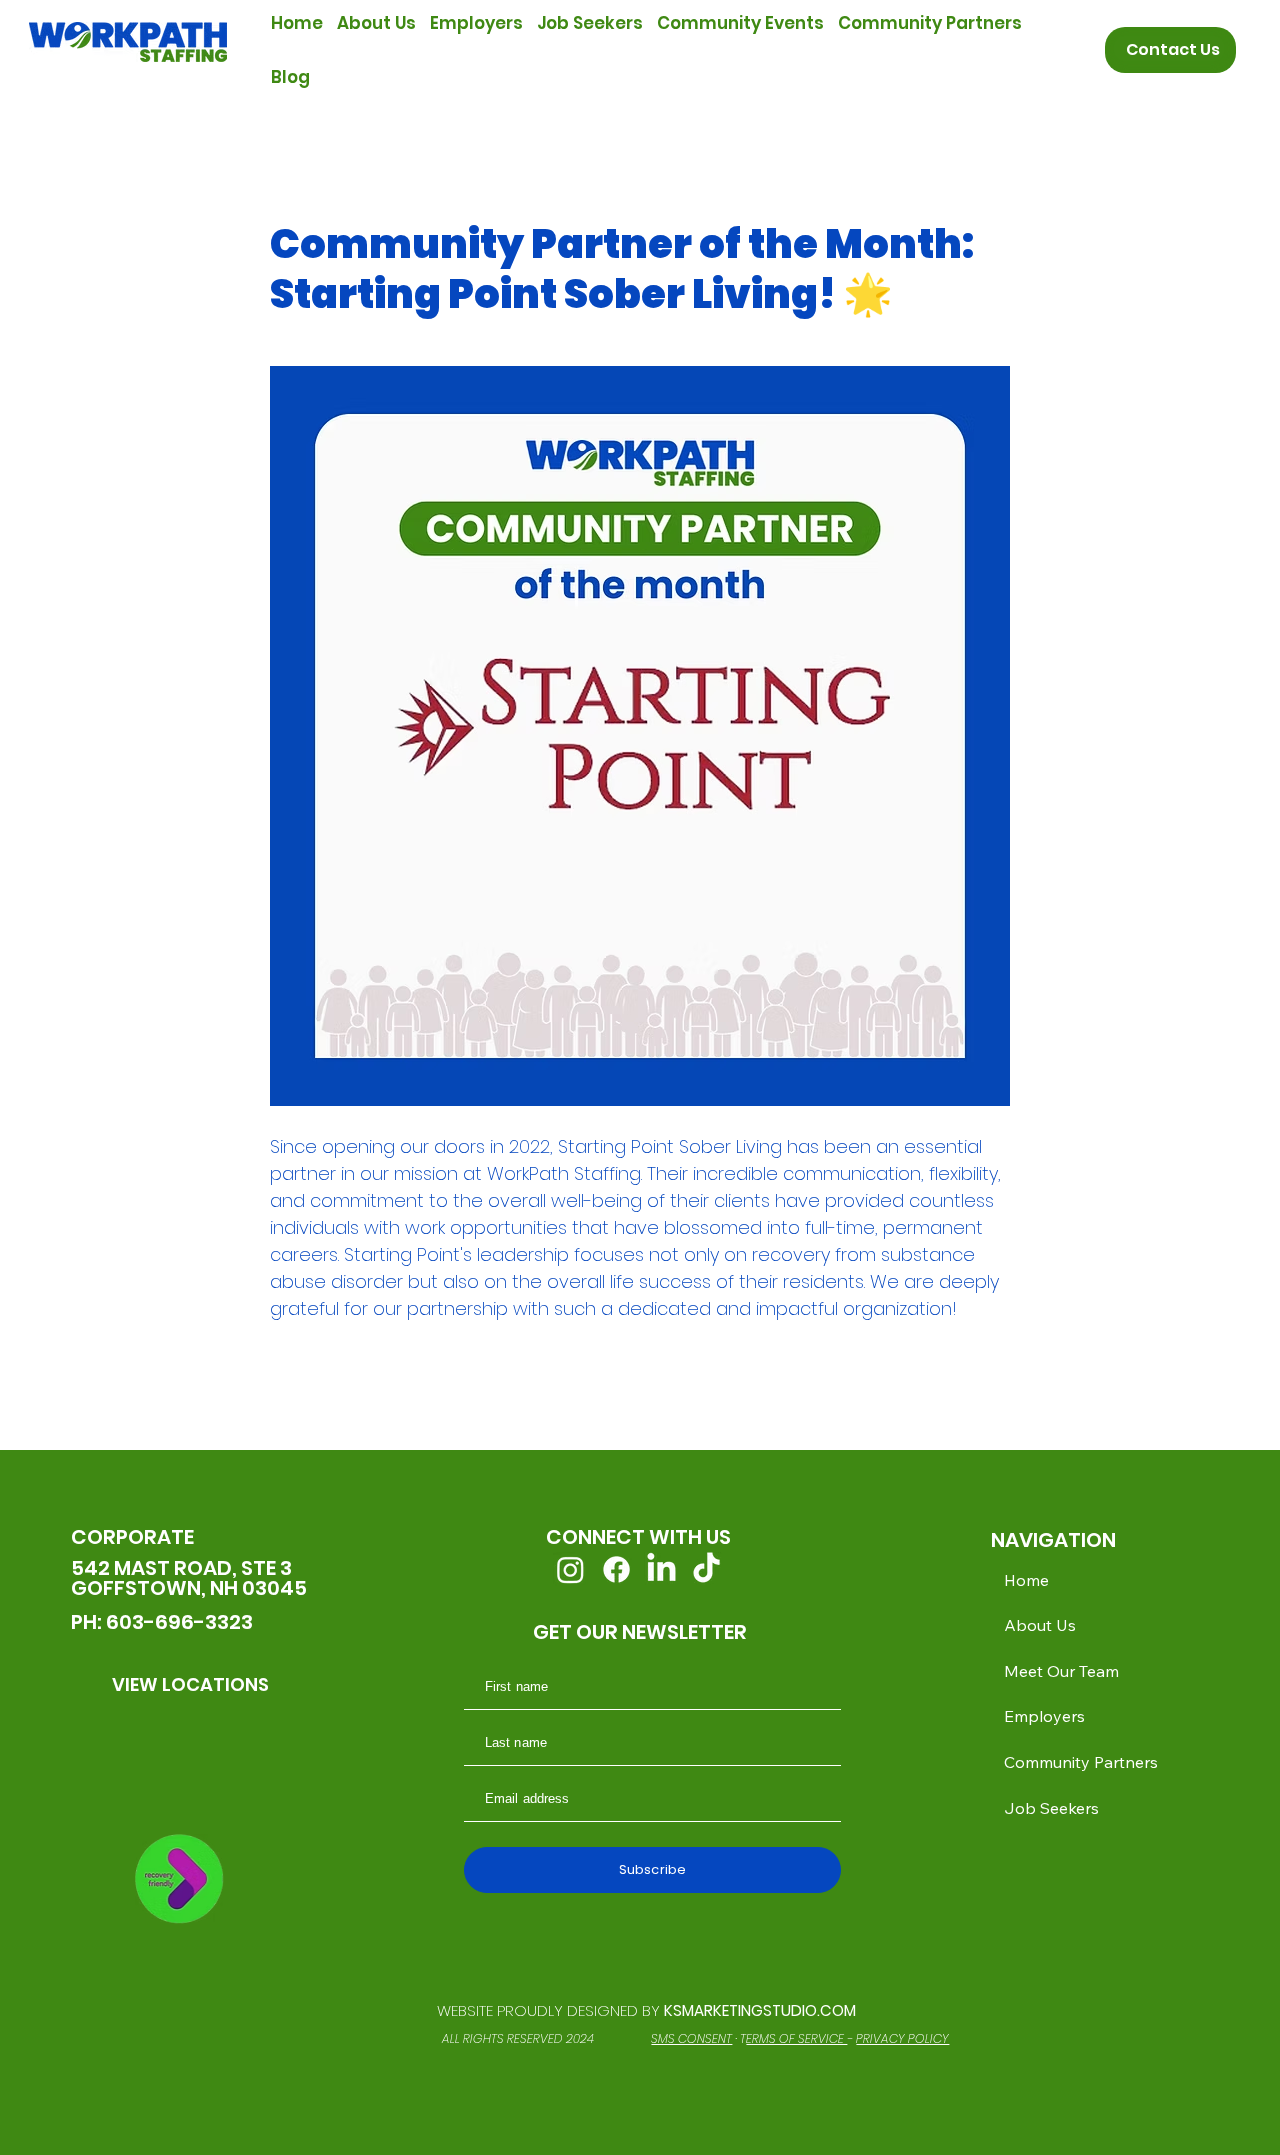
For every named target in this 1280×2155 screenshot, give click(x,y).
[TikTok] (706, 1569)
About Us (1040, 1625)
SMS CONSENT (691, 2038)
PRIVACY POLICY (902, 2038)
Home (1026, 1580)
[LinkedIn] (661, 1569)
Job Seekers (1051, 1808)
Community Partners (1081, 1762)
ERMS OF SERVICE (796, 2038)
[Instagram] (570, 1569)
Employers (1044, 1716)
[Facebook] (616, 1569)
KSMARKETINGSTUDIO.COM (760, 2010)
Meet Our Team (1061, 1671)
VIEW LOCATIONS (190, 1684)
